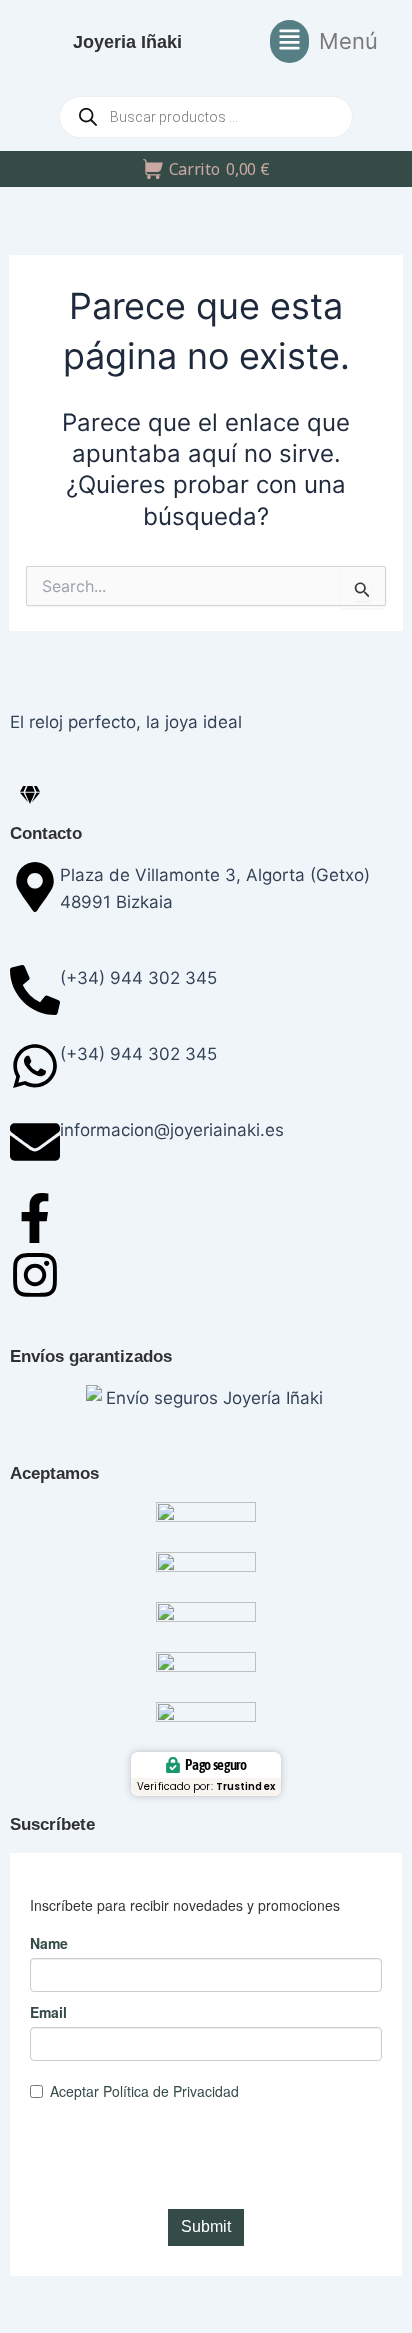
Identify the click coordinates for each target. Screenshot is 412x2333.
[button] (323, 41)
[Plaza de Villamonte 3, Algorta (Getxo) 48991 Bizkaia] (35, 887)
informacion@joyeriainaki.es (172, 1130)
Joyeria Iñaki (127, 42)
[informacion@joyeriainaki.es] (35, 1142)
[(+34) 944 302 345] (35, 990)
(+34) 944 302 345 (138, 978)
